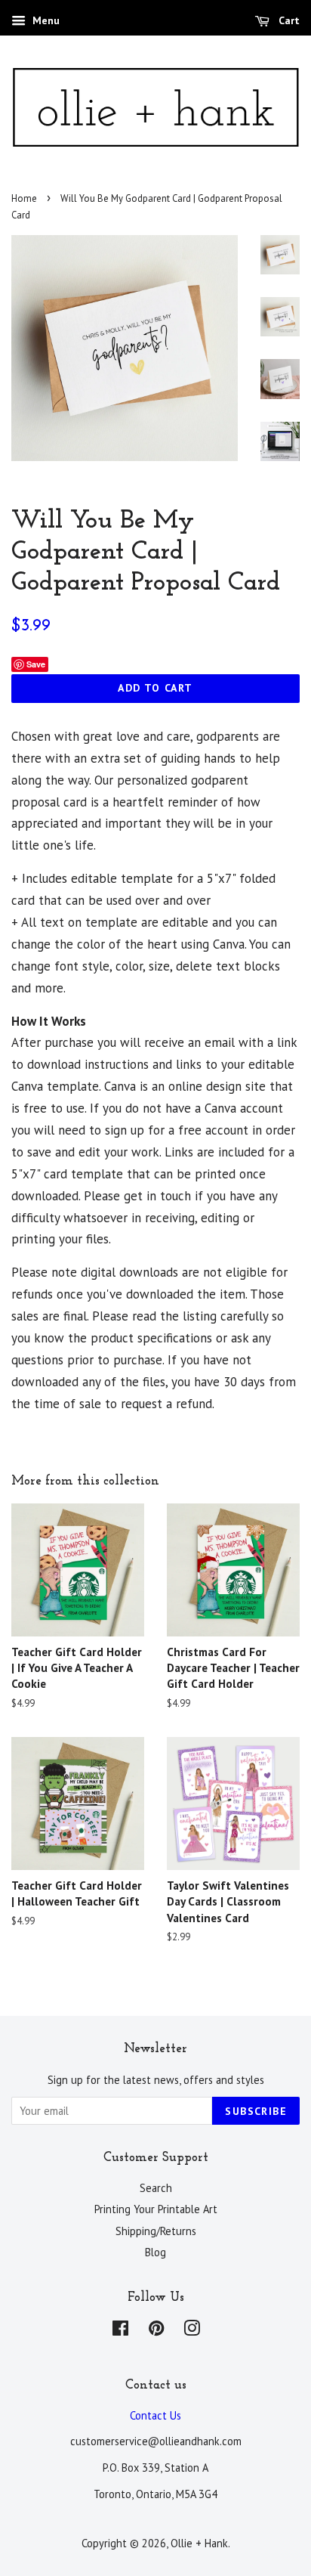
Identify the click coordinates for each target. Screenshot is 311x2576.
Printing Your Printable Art (156, 2209)
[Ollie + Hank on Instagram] (192, 2331)
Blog (155, 2252)
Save (36, 664)
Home (24, 198)
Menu (45, 20)
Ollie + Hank (199, 2543)
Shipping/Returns (156, 2231)
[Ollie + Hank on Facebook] (120, 2331)
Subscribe (256, 2111)
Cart (288, 20)
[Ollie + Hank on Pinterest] (156, 2331)
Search (156, 2188)
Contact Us (155, 2415)
